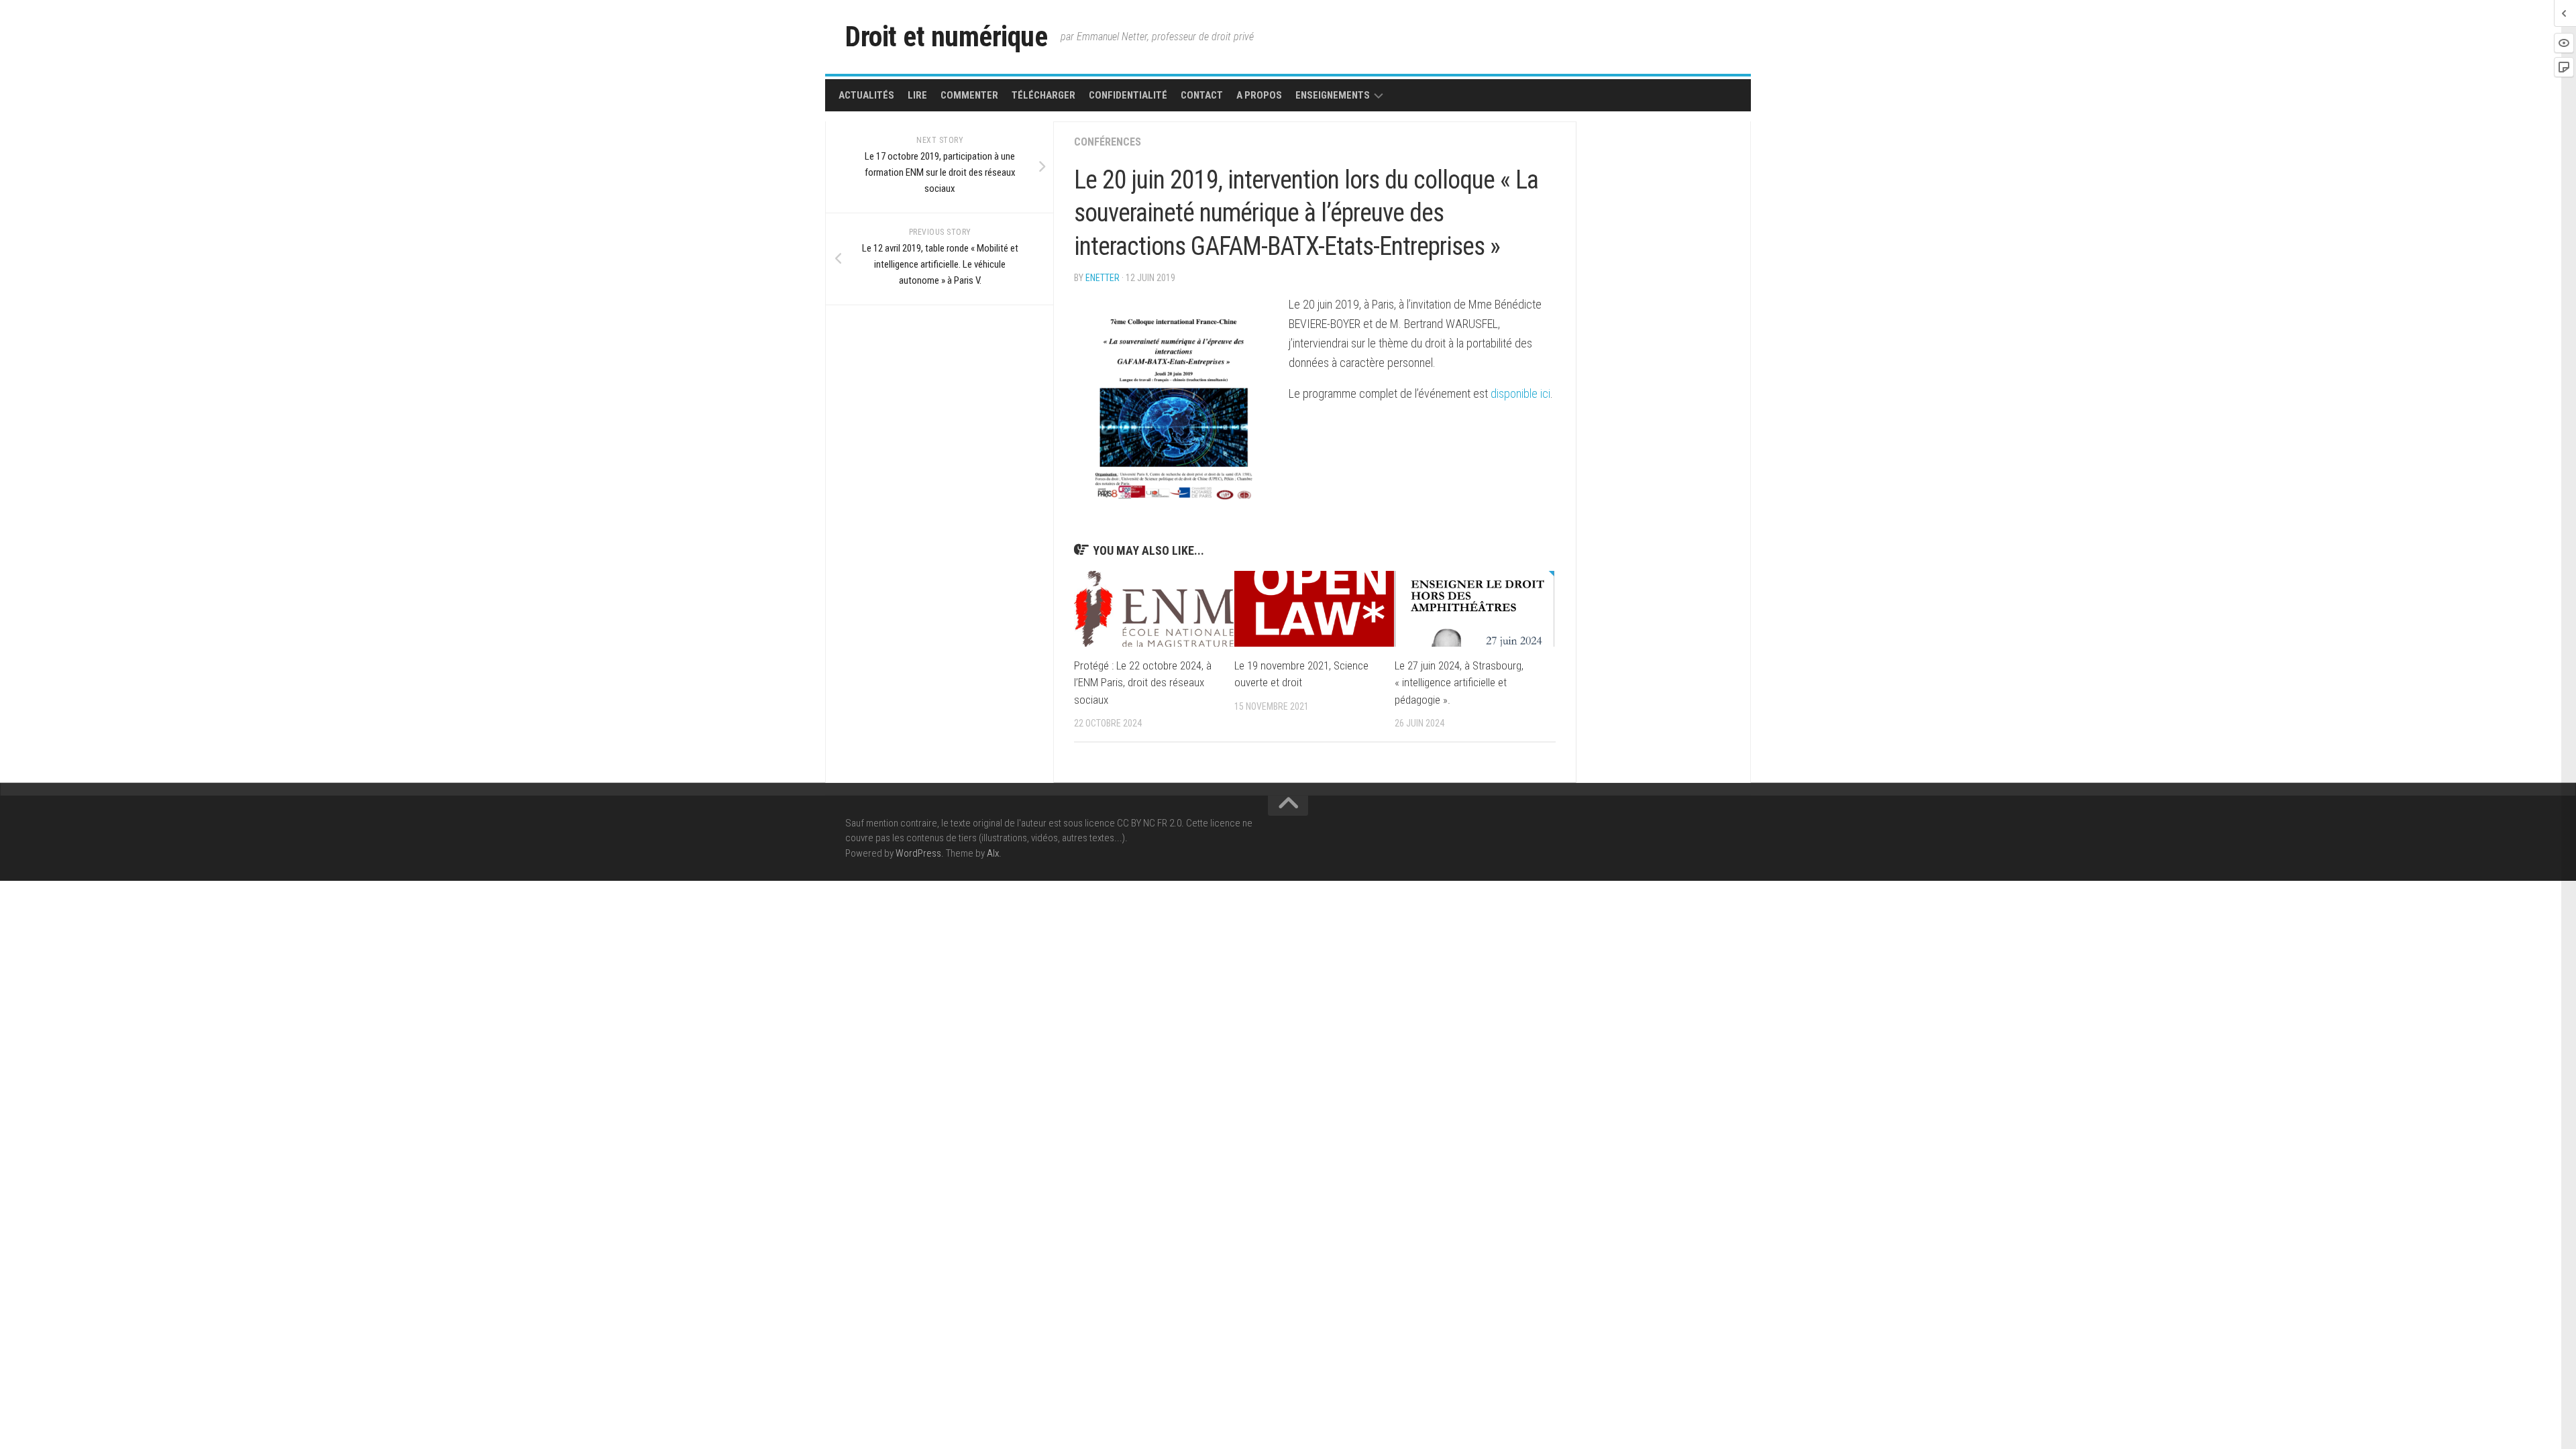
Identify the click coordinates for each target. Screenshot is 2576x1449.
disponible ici (1520, 393)
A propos (1259, 95)
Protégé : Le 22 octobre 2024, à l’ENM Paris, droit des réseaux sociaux (1143, 683)
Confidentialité (1128, 95)
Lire (917, 95)
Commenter (969, 95)
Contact (1202, 95)
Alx (993, 853)
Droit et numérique (946, 37)
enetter (1103, 278)
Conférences (1108, 142)
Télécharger (1043, 95)
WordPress (918, 853)
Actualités (866, 95)
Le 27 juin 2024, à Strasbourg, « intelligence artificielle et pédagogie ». (1459, 683)
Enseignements (1333, 95)
